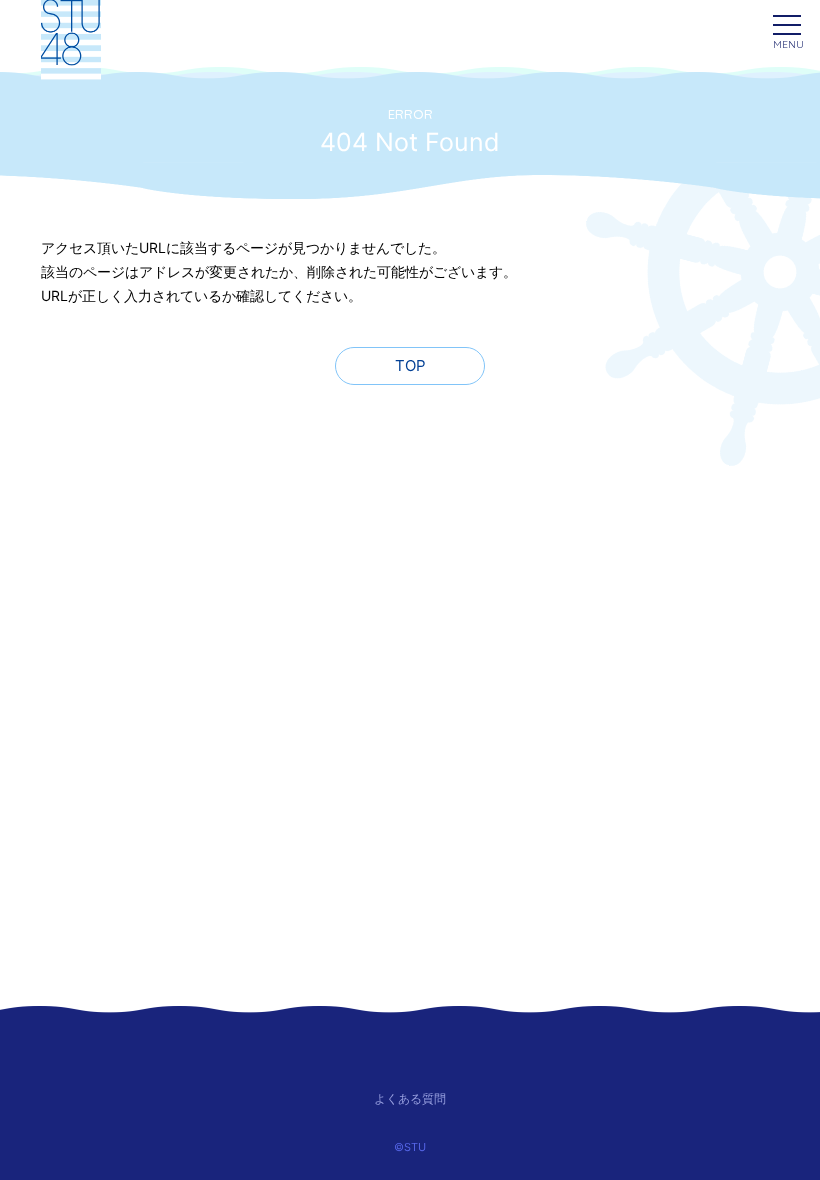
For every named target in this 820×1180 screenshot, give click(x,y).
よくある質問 (410, 1098)
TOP (410, 365)
